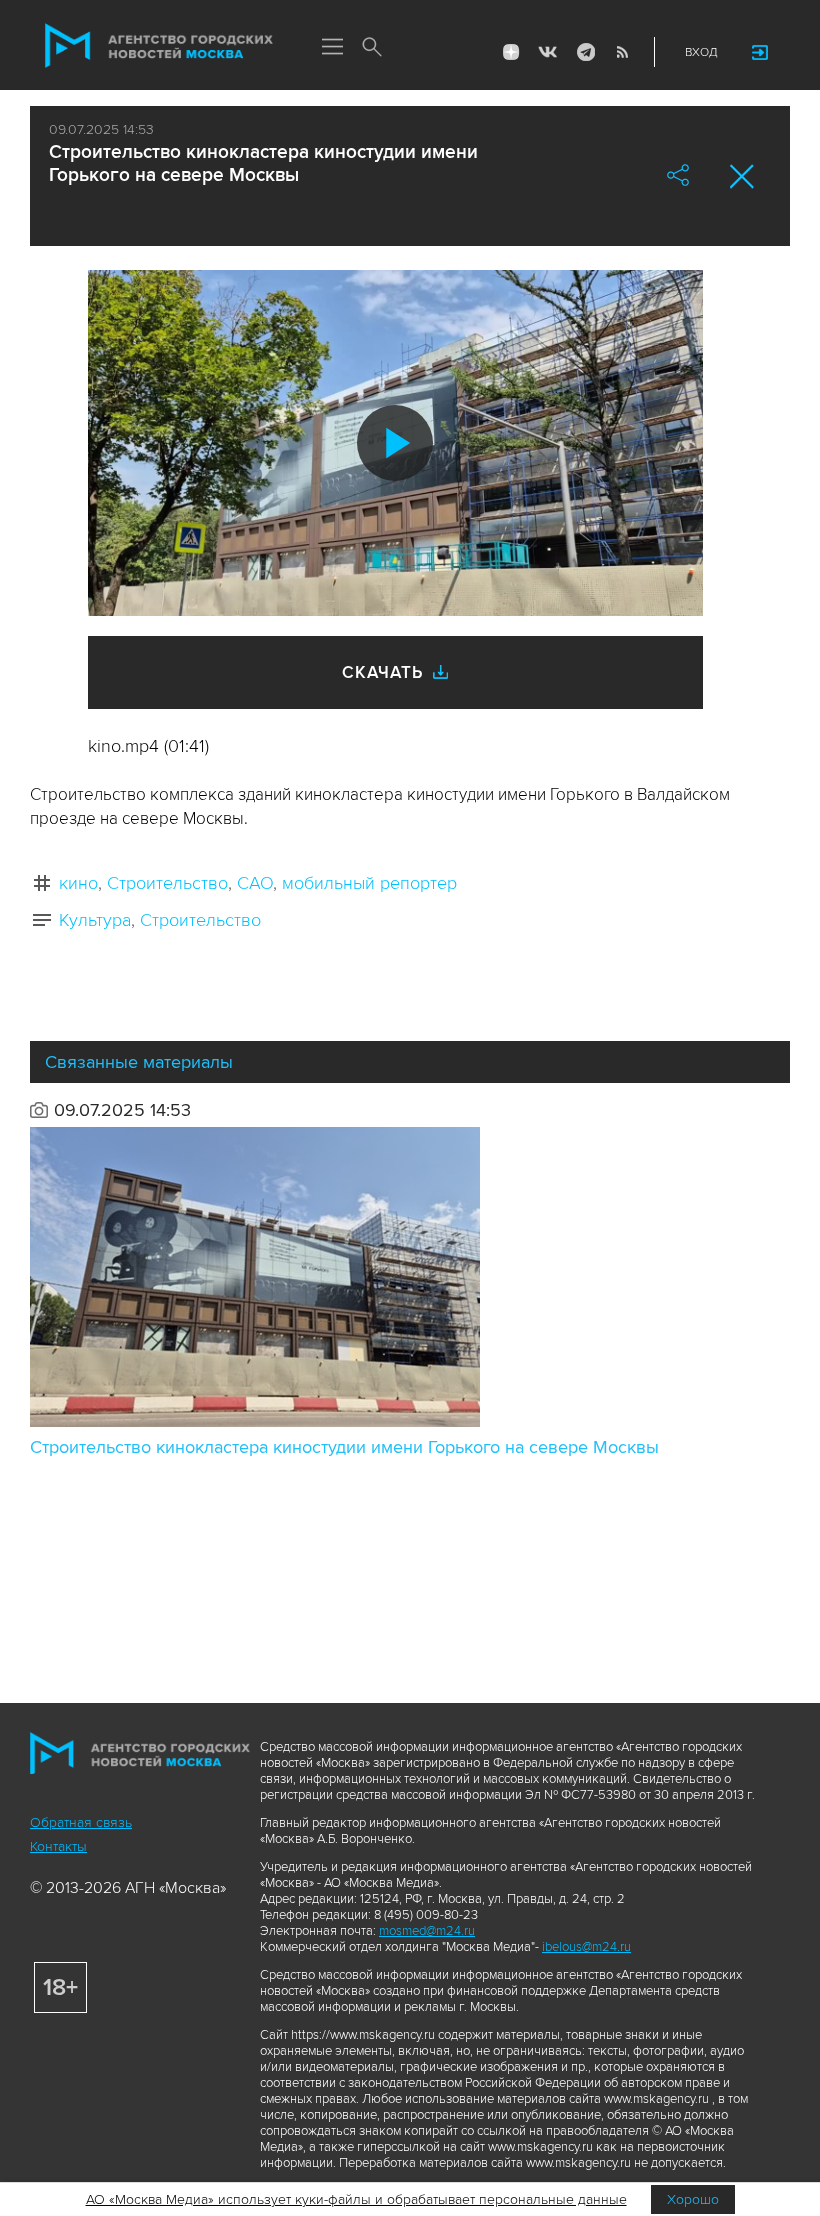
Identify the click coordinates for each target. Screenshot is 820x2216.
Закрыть (742, 176)
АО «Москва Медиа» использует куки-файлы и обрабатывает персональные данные (356, 2199)
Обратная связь (81, 1822)
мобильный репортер (369, 883)
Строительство (167, 883)
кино (78, 883)
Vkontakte (548, 52)
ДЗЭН (511, 52)
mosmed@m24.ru (427, 1931)
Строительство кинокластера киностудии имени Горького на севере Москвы (344, 1447)
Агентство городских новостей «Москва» (159, 46)
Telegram (585, 52)
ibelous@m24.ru (586, 1947)
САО (255, 883)
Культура (95, 920)
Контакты (58, 1846)
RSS (622, 52)
